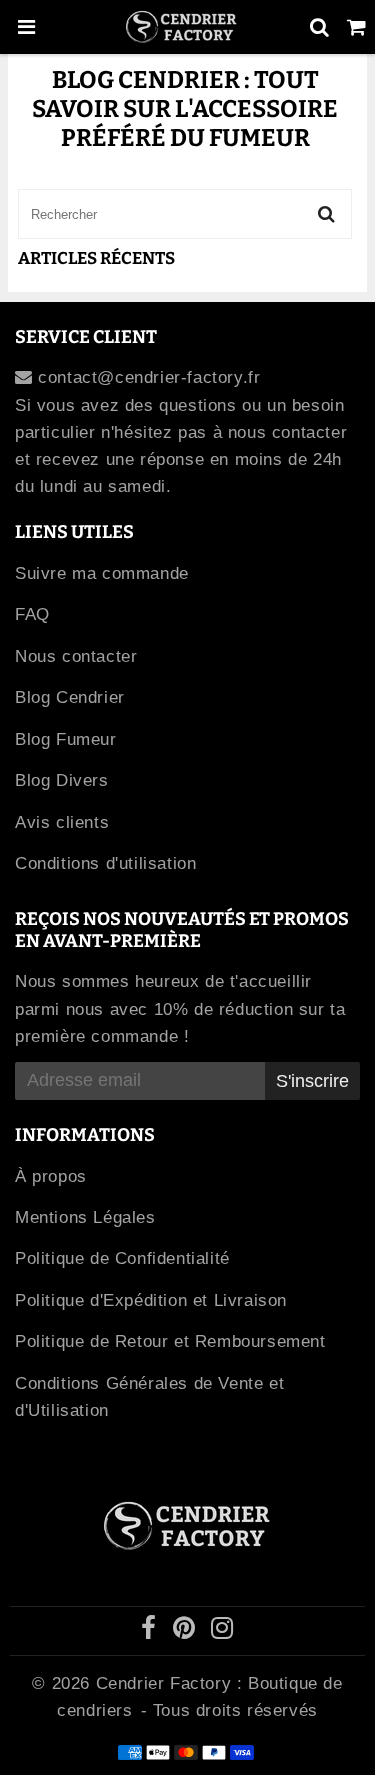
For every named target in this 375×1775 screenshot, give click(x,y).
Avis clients (62, 822)
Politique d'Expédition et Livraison (151, 1300)
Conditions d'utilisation (105, 863)
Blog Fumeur (66, 739)
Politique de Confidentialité (122, 1258)
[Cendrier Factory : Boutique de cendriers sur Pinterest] (187, 1631)
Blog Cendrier (70, 697)
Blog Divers (62, 780)
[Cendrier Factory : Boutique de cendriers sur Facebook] (152, 1631)
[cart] (356, 27)
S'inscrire (312, 1081)
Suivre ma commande (102, 573)
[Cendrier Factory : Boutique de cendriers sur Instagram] (222, 1631)
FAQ (32, 614)
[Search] (319, 27)
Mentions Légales (85, 1217)
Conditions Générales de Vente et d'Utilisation (149, 1397)
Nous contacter (76, 656)
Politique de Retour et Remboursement (170, 1341)
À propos (51, 1176)
